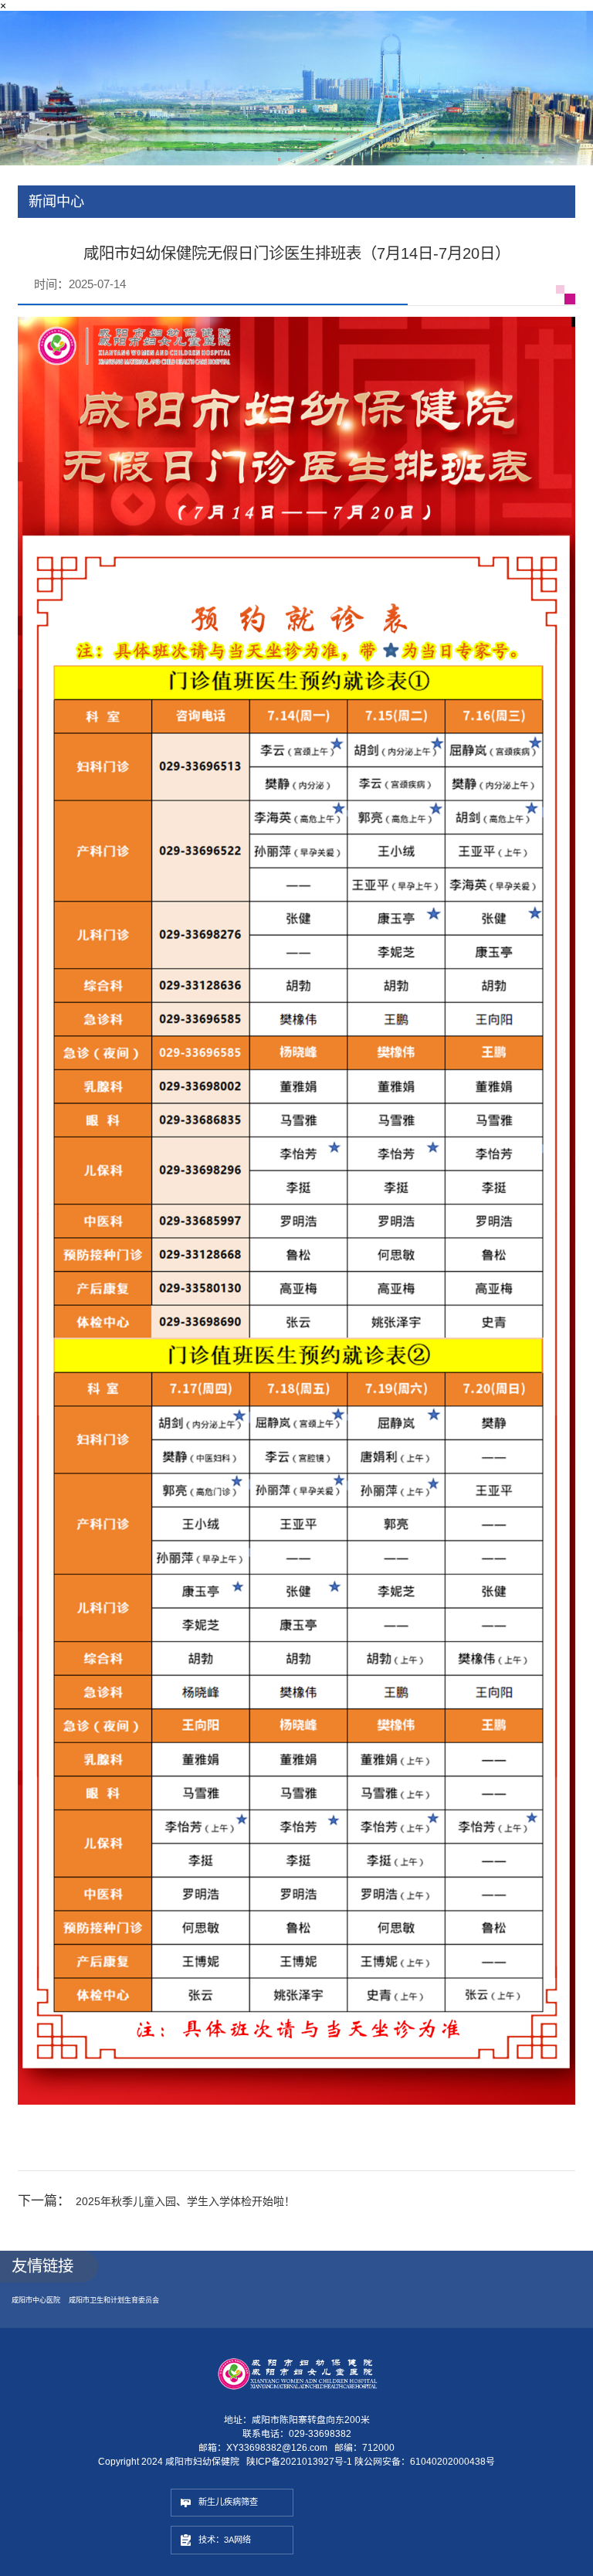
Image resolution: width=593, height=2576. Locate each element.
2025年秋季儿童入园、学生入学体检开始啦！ (209, 2215)
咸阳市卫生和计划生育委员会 (136, 2316)
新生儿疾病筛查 (239, 2523)
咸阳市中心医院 (41, 2316)
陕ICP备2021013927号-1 (299, 2479)
